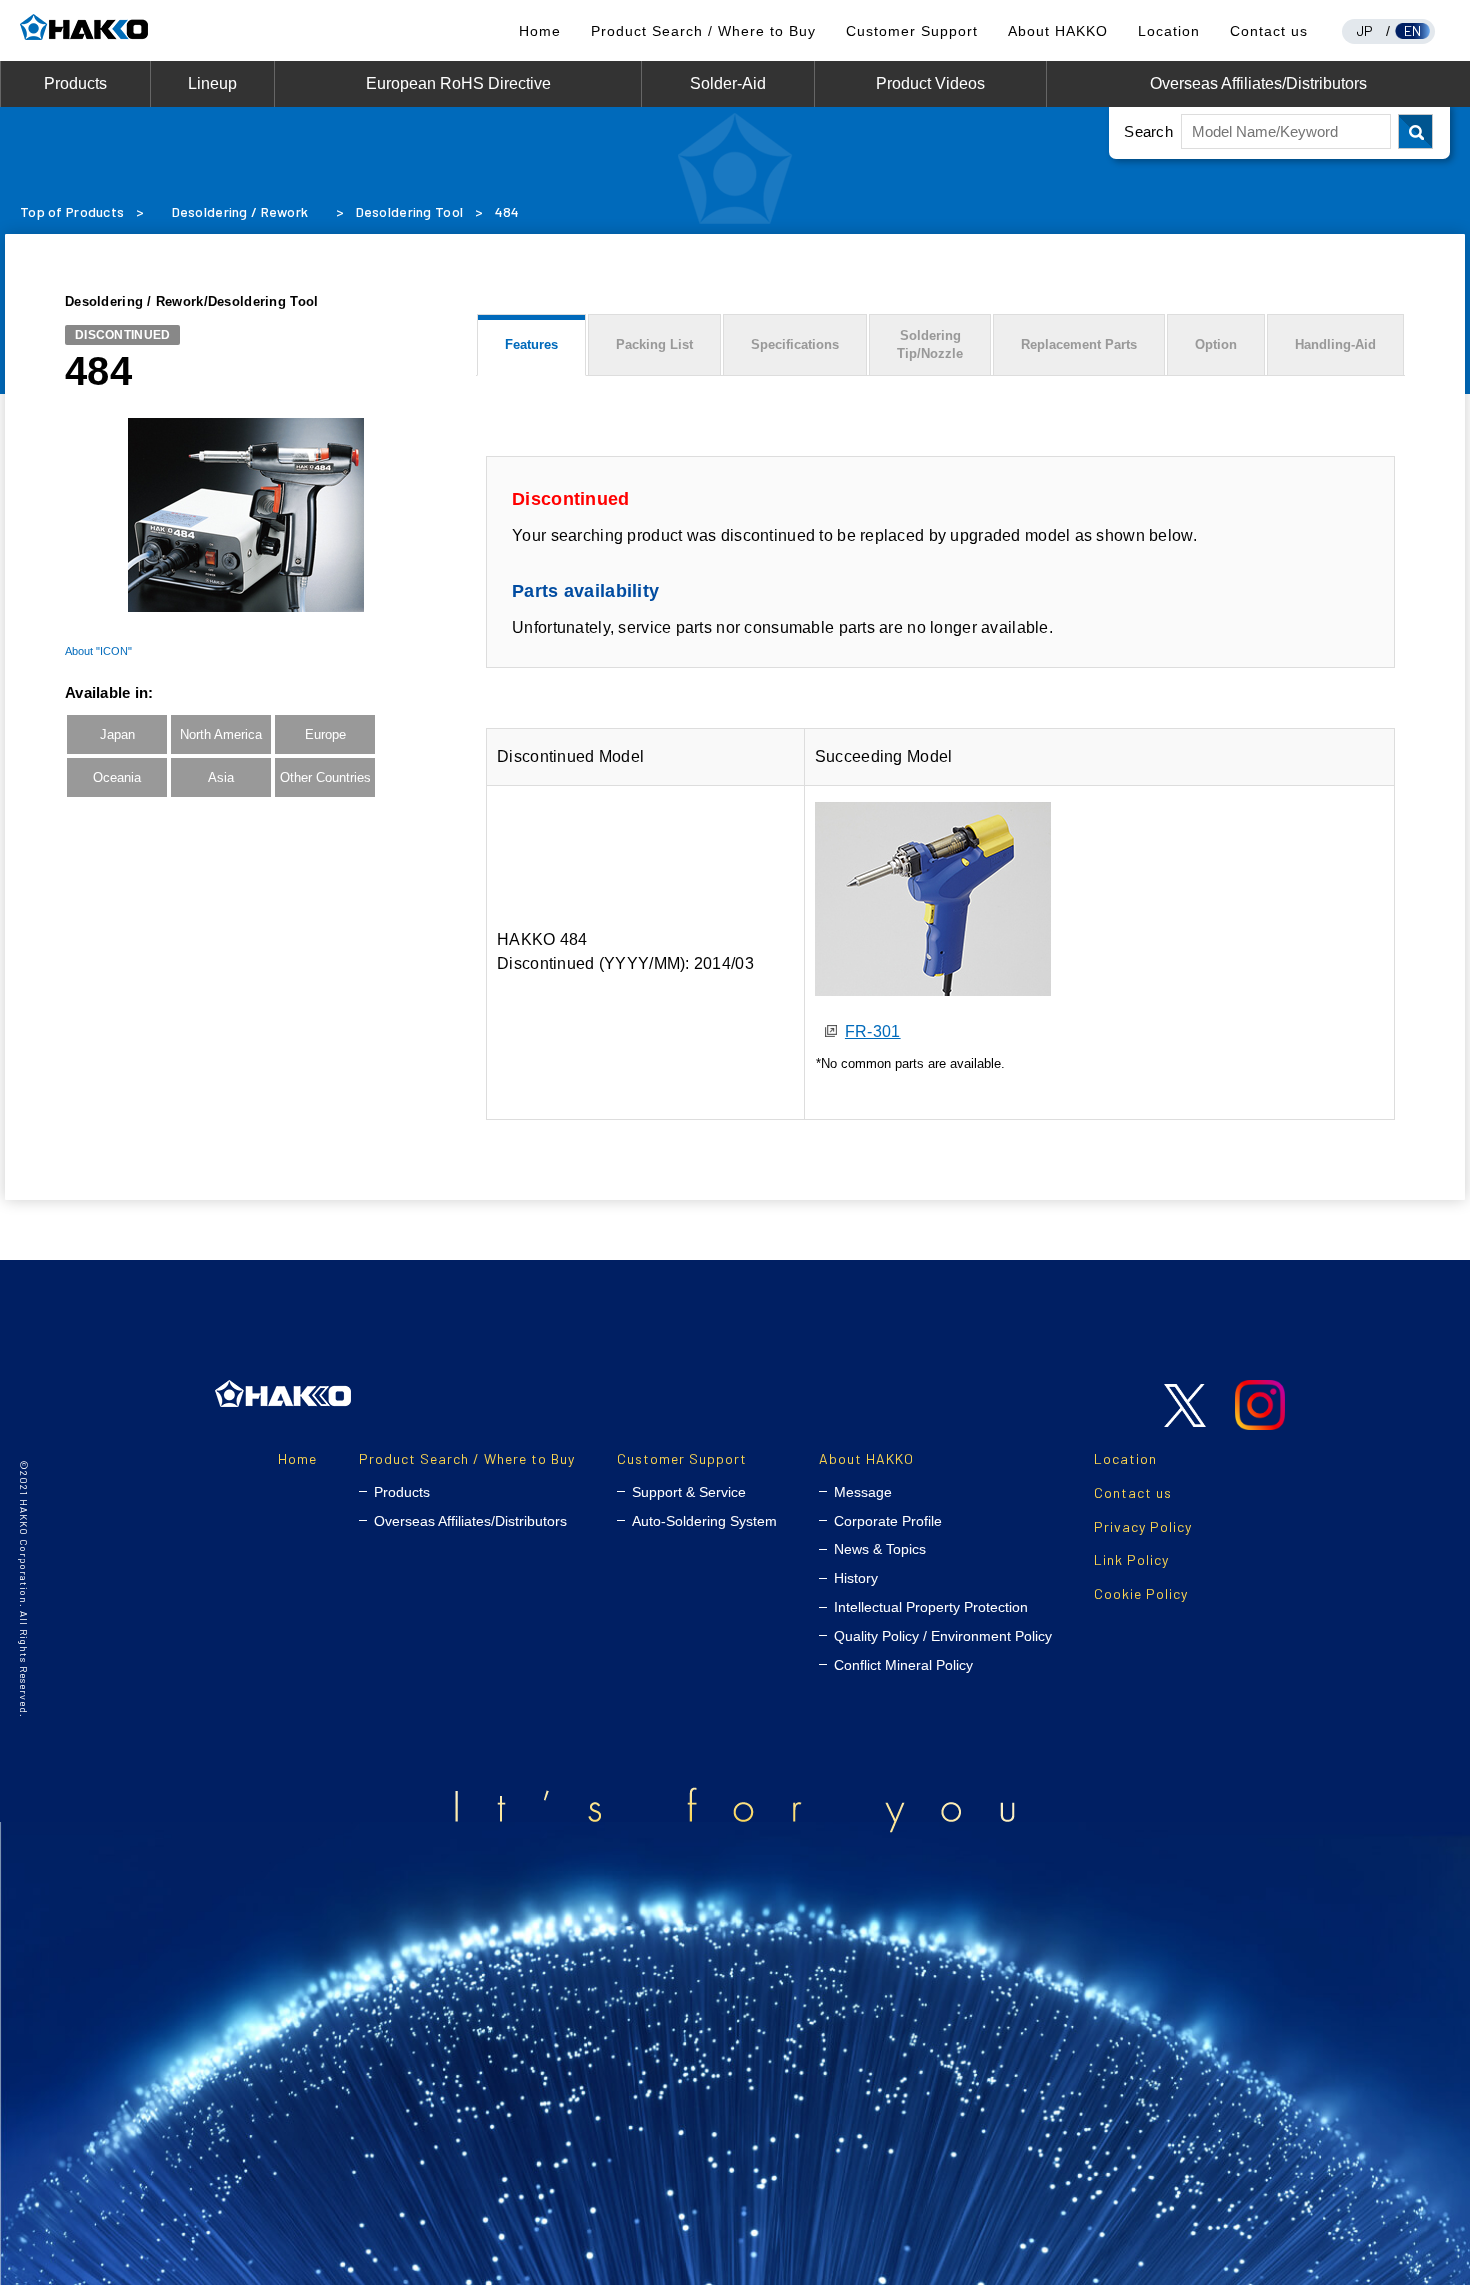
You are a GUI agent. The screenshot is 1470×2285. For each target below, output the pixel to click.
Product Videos (930, 83)
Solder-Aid (728, 83)
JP (1365, 30)
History (856, 1578)
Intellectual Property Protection (931, 1607)
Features (531, 344)
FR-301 (873, 1031)
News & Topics (880, 1549)
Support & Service (689, 1492)
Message (863, 1492)
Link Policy (1131, 1559)
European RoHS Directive (458, 83)
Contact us (1269, 31)
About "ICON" (98, 650)
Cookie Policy (1141, 1593)
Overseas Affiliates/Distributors (1258, 83)
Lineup (212, 83)
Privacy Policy (1143, 1526)
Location (1169, 31)
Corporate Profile (888, 1521)
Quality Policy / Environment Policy (943, 1636)
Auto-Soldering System (704, 1521)
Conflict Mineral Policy (903, 1665)
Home (540, 31)
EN (1413, 30)
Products (75, 83)
